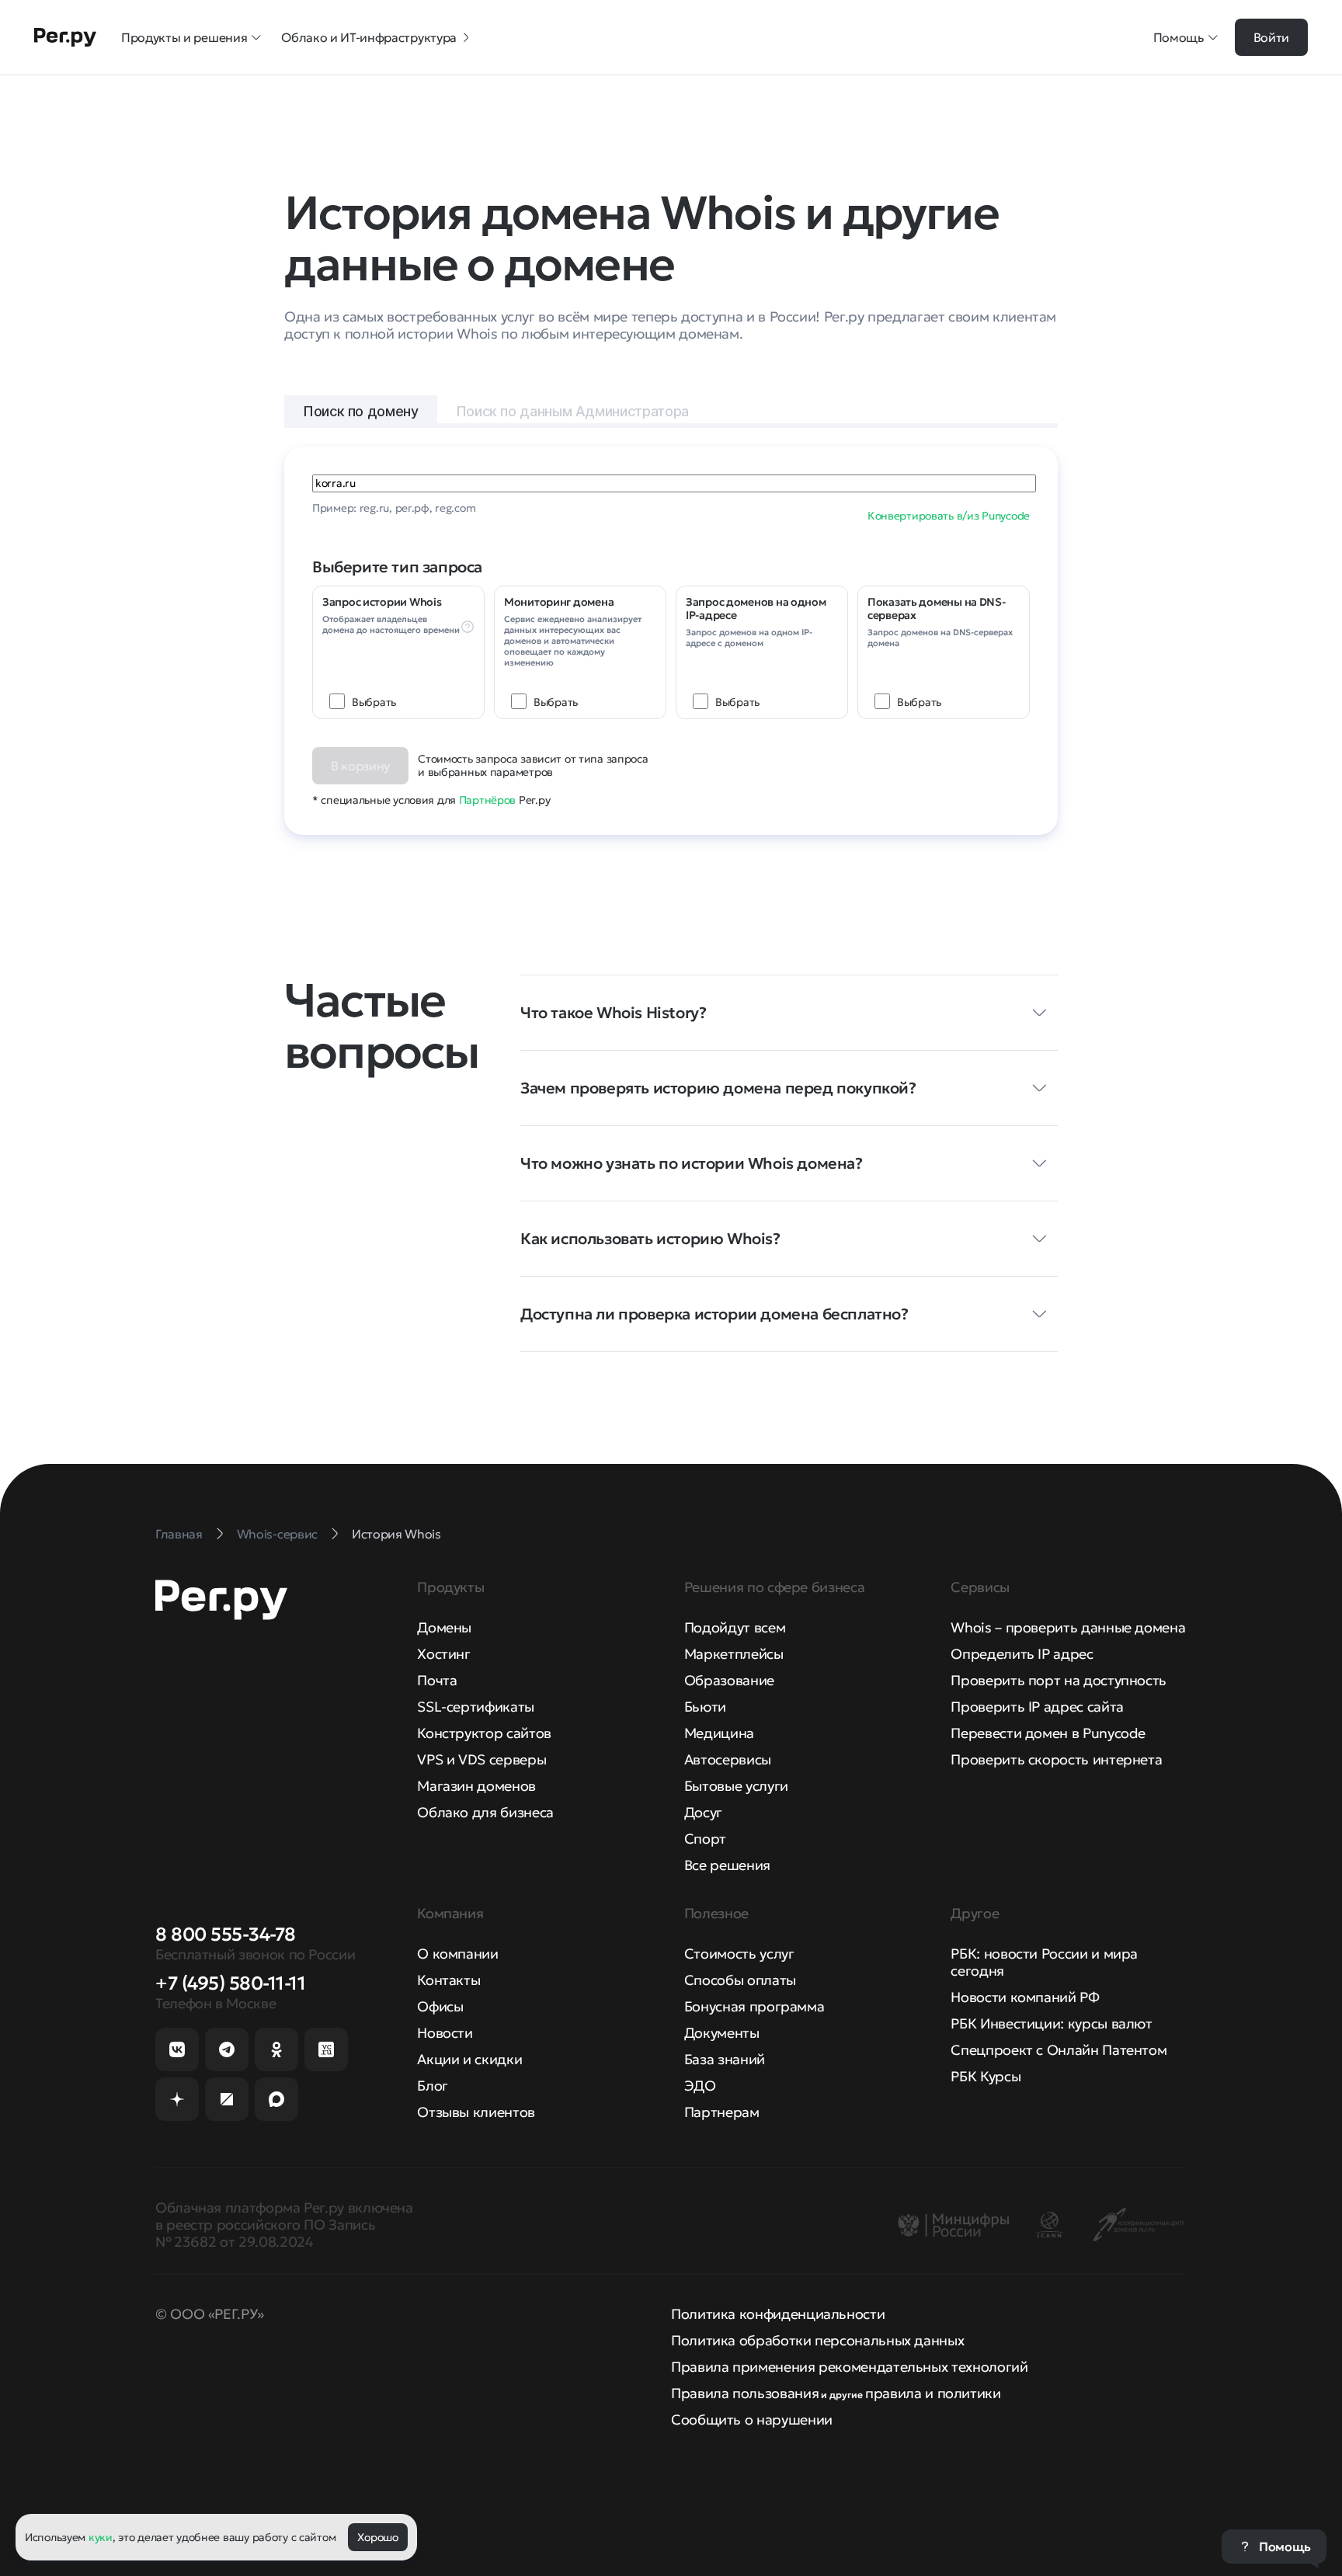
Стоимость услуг (739, 1954)
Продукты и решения (184, 37)
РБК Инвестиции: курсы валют (1051, 2023)
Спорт (705, 1839)
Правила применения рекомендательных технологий (849, 2367)
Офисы (440, 2006)
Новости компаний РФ (1025, 1997)
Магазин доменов (476, 1786)
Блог (433, 2086)
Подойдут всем (735, 1627)
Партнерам (722, 2112)
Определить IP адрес (1022, 1654)
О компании (457, 1954)
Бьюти (705, 1707)
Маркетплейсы (734, 1654)
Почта (437, 1680)
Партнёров (487, 800)
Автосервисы (728, 1759)
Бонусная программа (754, 2006)
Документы (722, 2033)
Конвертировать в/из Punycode (949, 516)
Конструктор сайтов (484, 1733)
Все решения (727, 1865)
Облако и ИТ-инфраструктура (369, 37)
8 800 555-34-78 (226, 1935)
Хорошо (377, 2537)
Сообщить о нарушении (752, 2420)
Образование (729, 1680)
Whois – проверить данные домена (1068, 1627)
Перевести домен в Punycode (1048, 1733)
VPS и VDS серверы (482, 1759)
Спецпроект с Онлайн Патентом (1059, 2050)
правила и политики (933, 2393)
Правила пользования (745, 2393)
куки (101, 2537)
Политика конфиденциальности (778, 2314)
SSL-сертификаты (476, 1707)
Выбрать (374, 702)
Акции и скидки (469, 2059)
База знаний (725, 2059)
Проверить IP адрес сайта (1037, 1707)
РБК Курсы (986, 2076)
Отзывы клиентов (476, 2112)
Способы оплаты (740, 1980)
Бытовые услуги (736, 1786)
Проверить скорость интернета (1056, 1759)
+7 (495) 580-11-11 (230, 1983)
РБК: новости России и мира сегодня (1044, 1962)
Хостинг (443, 1654)
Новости (445, 2033)
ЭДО (700, 2086)
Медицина (719, 1733)
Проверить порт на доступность (1059, 1680)
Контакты (448, 1980)
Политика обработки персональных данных (817, 2340)
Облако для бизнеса (485, 1812)
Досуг (703, 1812)
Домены (444, 1627)
